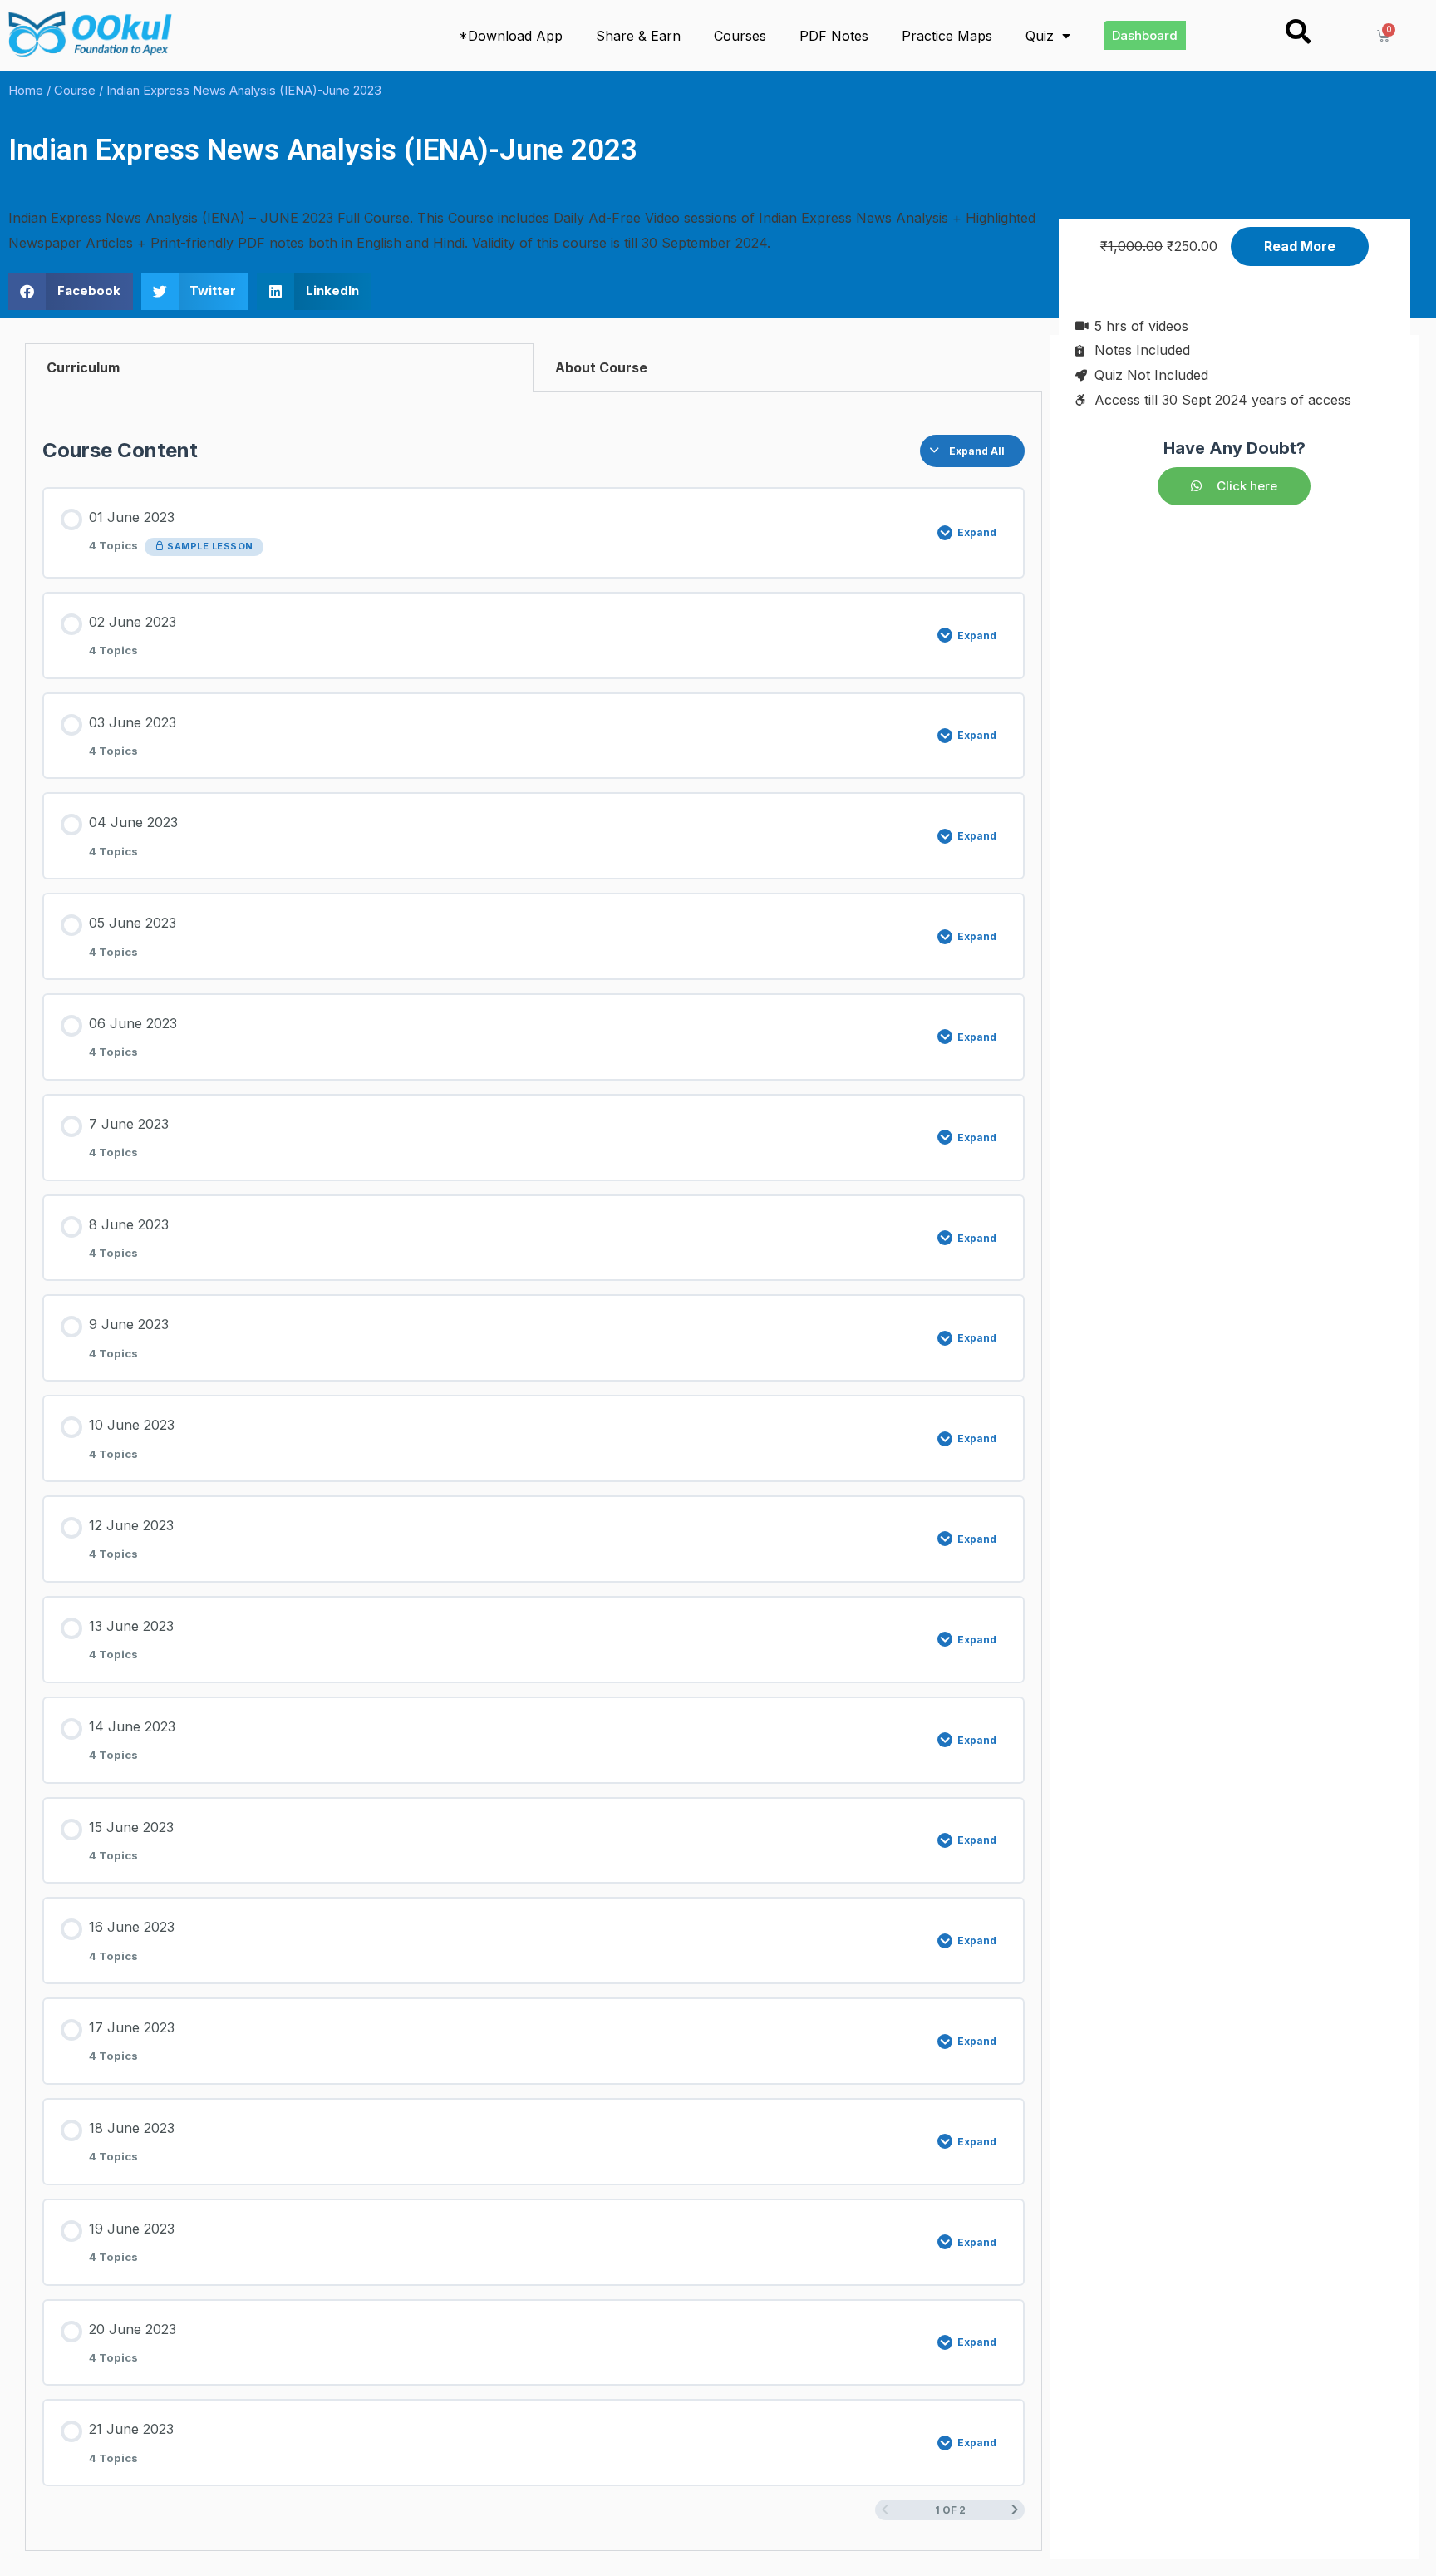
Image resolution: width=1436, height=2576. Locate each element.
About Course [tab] (601, 367)
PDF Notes (834, 36)
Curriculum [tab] (83, 367)
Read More (1300, 246)
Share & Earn (638, 36)
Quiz (1040, 36)
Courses (740, 36)
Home (26, 91)
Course (75, 91)
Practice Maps (947, 36)
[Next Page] (1015, 2510)
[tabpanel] (534, 1472)
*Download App (511, 36)
